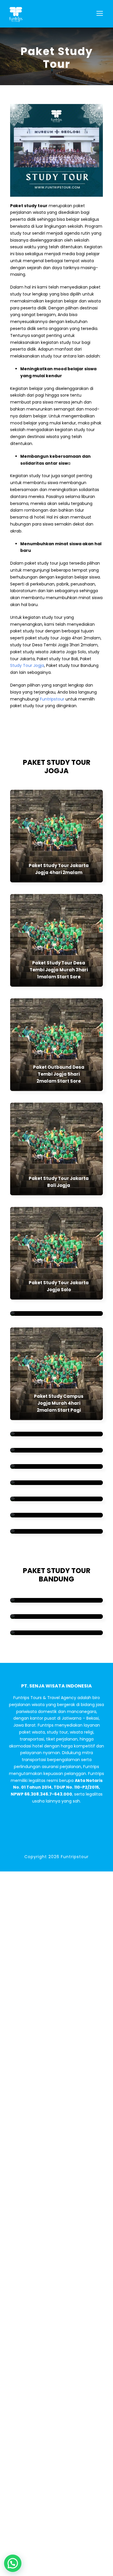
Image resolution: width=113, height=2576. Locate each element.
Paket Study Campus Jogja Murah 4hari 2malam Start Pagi (59, 1403)
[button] (13, 2563)
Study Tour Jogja (27, 665)
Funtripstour (52, 699)
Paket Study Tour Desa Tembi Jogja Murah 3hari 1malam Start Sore (59, 970)
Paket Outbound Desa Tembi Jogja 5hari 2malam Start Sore (59, 1074)
